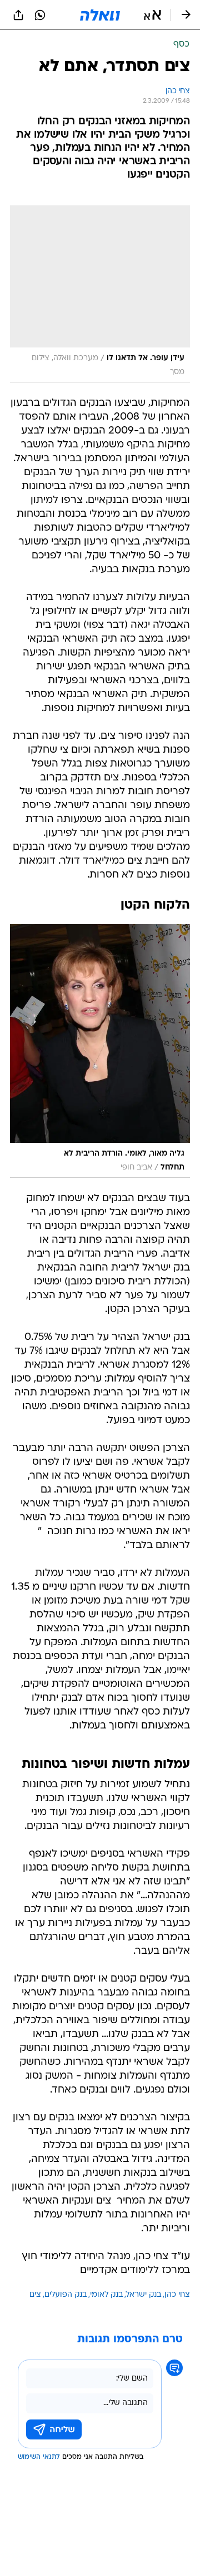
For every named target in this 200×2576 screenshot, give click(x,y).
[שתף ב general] (18, 15)
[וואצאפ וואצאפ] (40, 15)
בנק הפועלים (66, 2295)
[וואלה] (100, 15)
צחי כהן (177, 2295)
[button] (152, 15)
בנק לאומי (106, 2295)
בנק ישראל (144, 2295)
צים (35, 2295)
